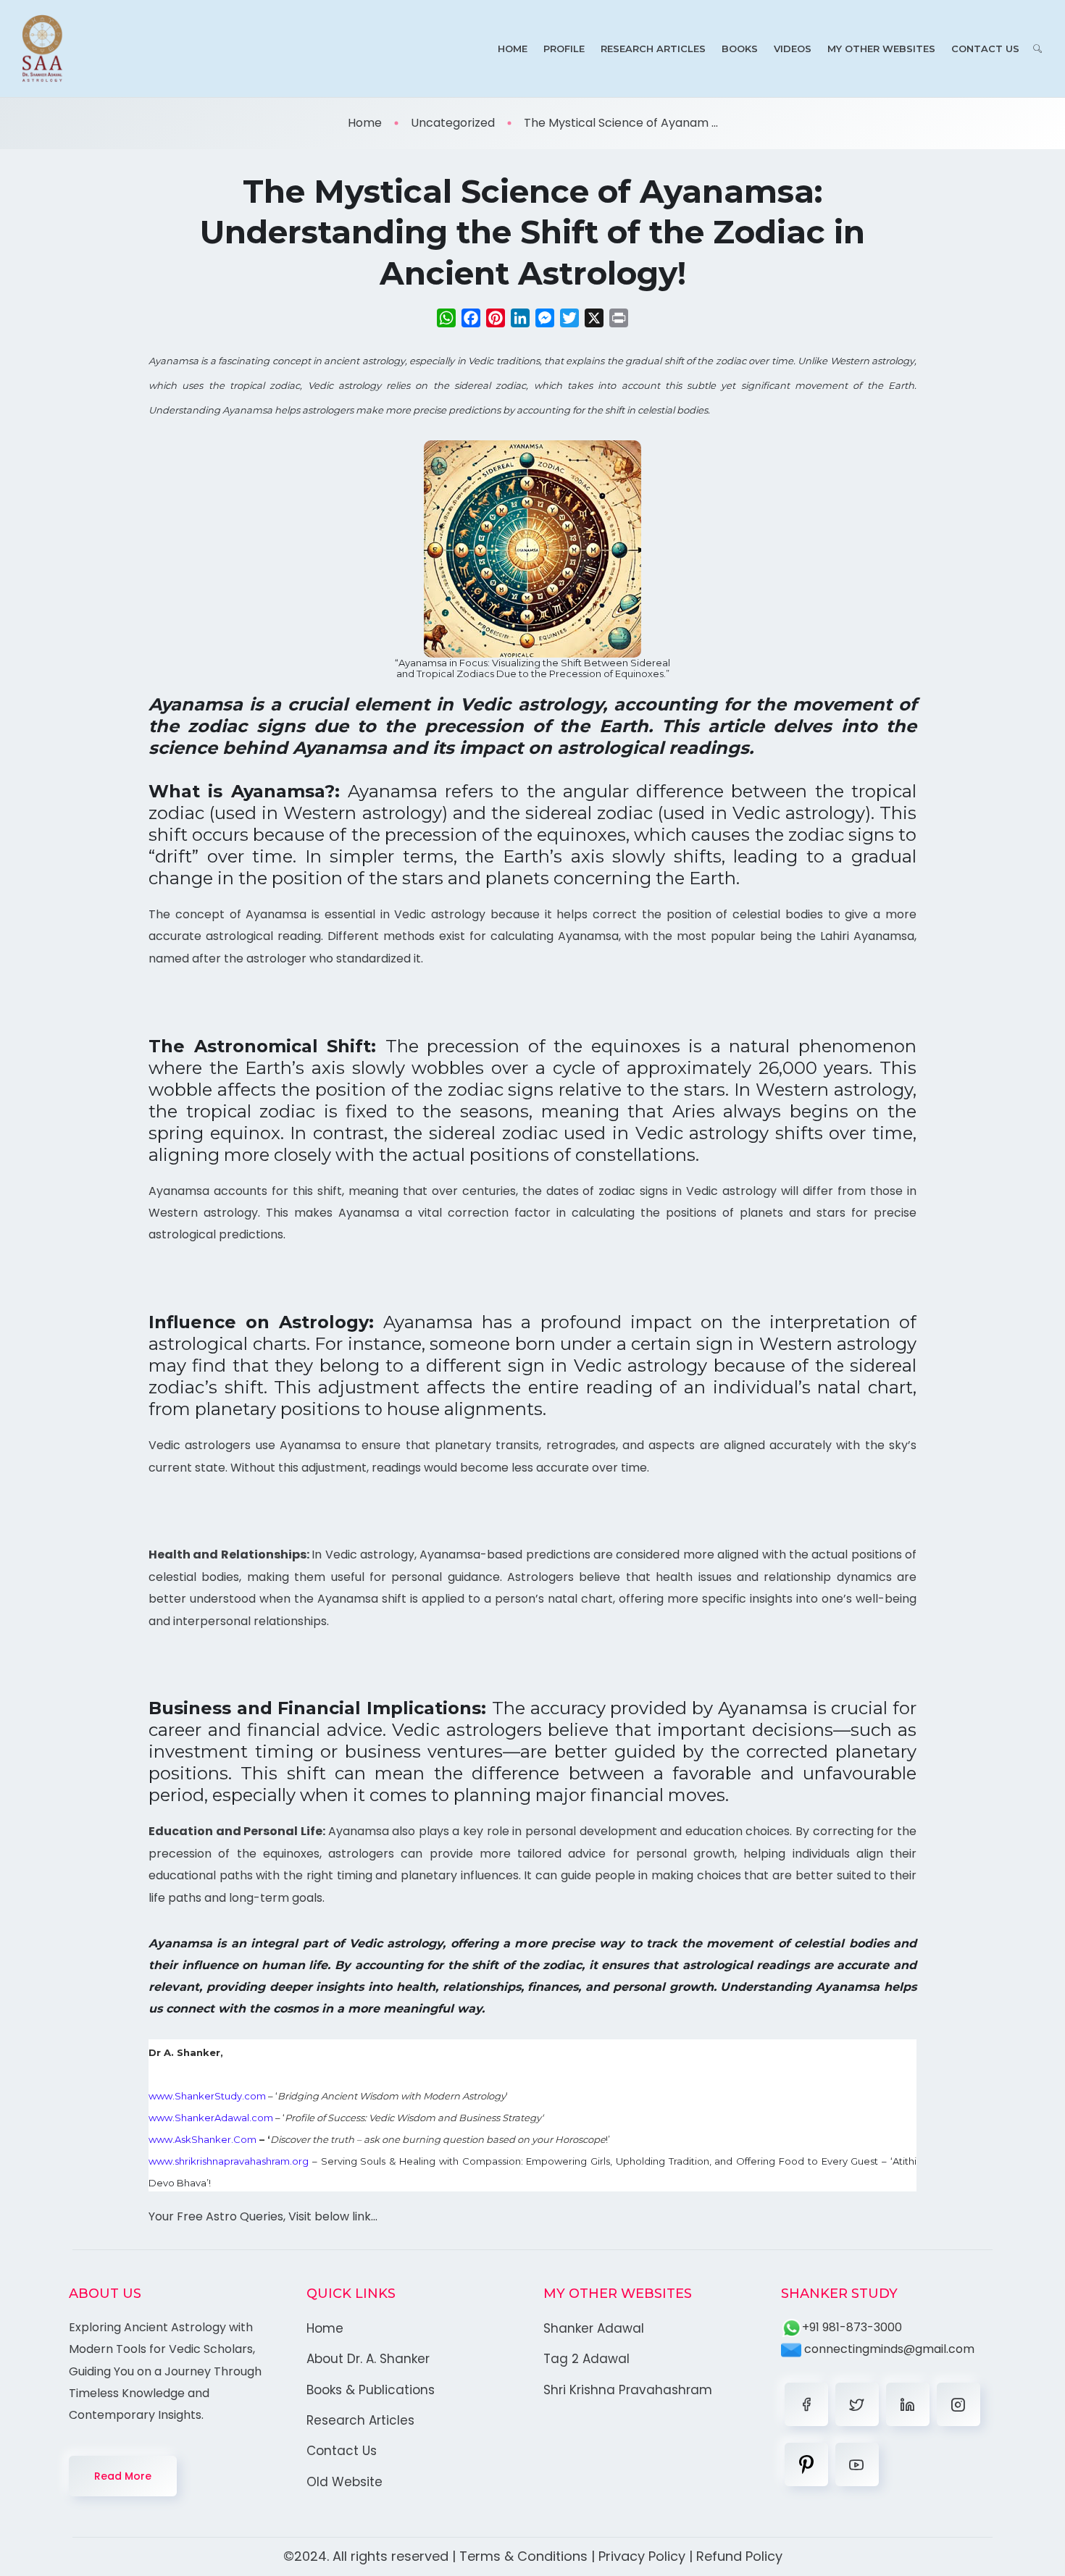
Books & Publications (371, 2390)
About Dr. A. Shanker (368, 2359)
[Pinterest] (806, 2464)
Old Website (344, 2482)
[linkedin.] (908, 2404)
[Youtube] (857, 2464)
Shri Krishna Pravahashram (628, 2390)
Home (513, 49)
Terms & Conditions (523, 2556)
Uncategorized (453, 123)
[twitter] (857, 2404)
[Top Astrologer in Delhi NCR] (42, 49)
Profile (564, 49)
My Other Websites (881, 49)
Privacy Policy (642, 2556)
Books (740, 49)
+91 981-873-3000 (852, 2327)
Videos (793, 49)
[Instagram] (958, 2404)
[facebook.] (806, 2404)
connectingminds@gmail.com (888, 2349)
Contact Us (985, 49)
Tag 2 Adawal (586, 2359)
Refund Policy (739, 2556)
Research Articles (653, 49)
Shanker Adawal (594, 2328)
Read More (123, 2476)
